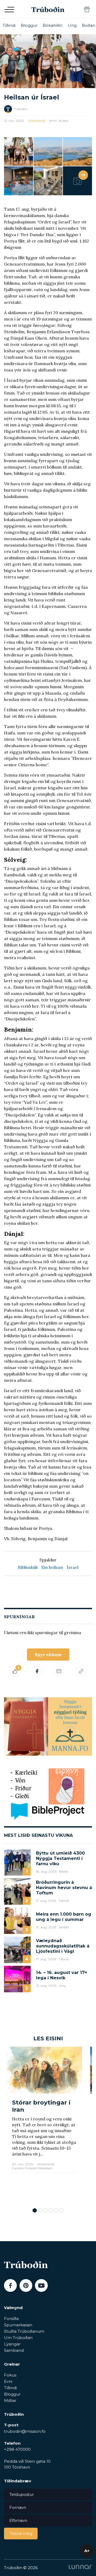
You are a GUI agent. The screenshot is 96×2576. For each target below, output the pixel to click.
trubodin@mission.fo (25, 2431)
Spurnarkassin (18, 2325)
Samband (14, 2350)
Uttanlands (37, 121)
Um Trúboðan (18, 2338)
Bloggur (29, 25)
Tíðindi (9, 25)
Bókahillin (53, 25)
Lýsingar (12, 2344)
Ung (72, 25)
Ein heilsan (52, 1567)
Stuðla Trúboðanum (24, 2331)
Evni (8, 2381)
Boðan (89, 25)
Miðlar (10, 2400)
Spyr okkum (48, 1655)
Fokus (10, 2375)
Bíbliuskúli (28, 1567)
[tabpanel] (44, 2125)
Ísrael (73, 1567)
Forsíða (11, 2319)
